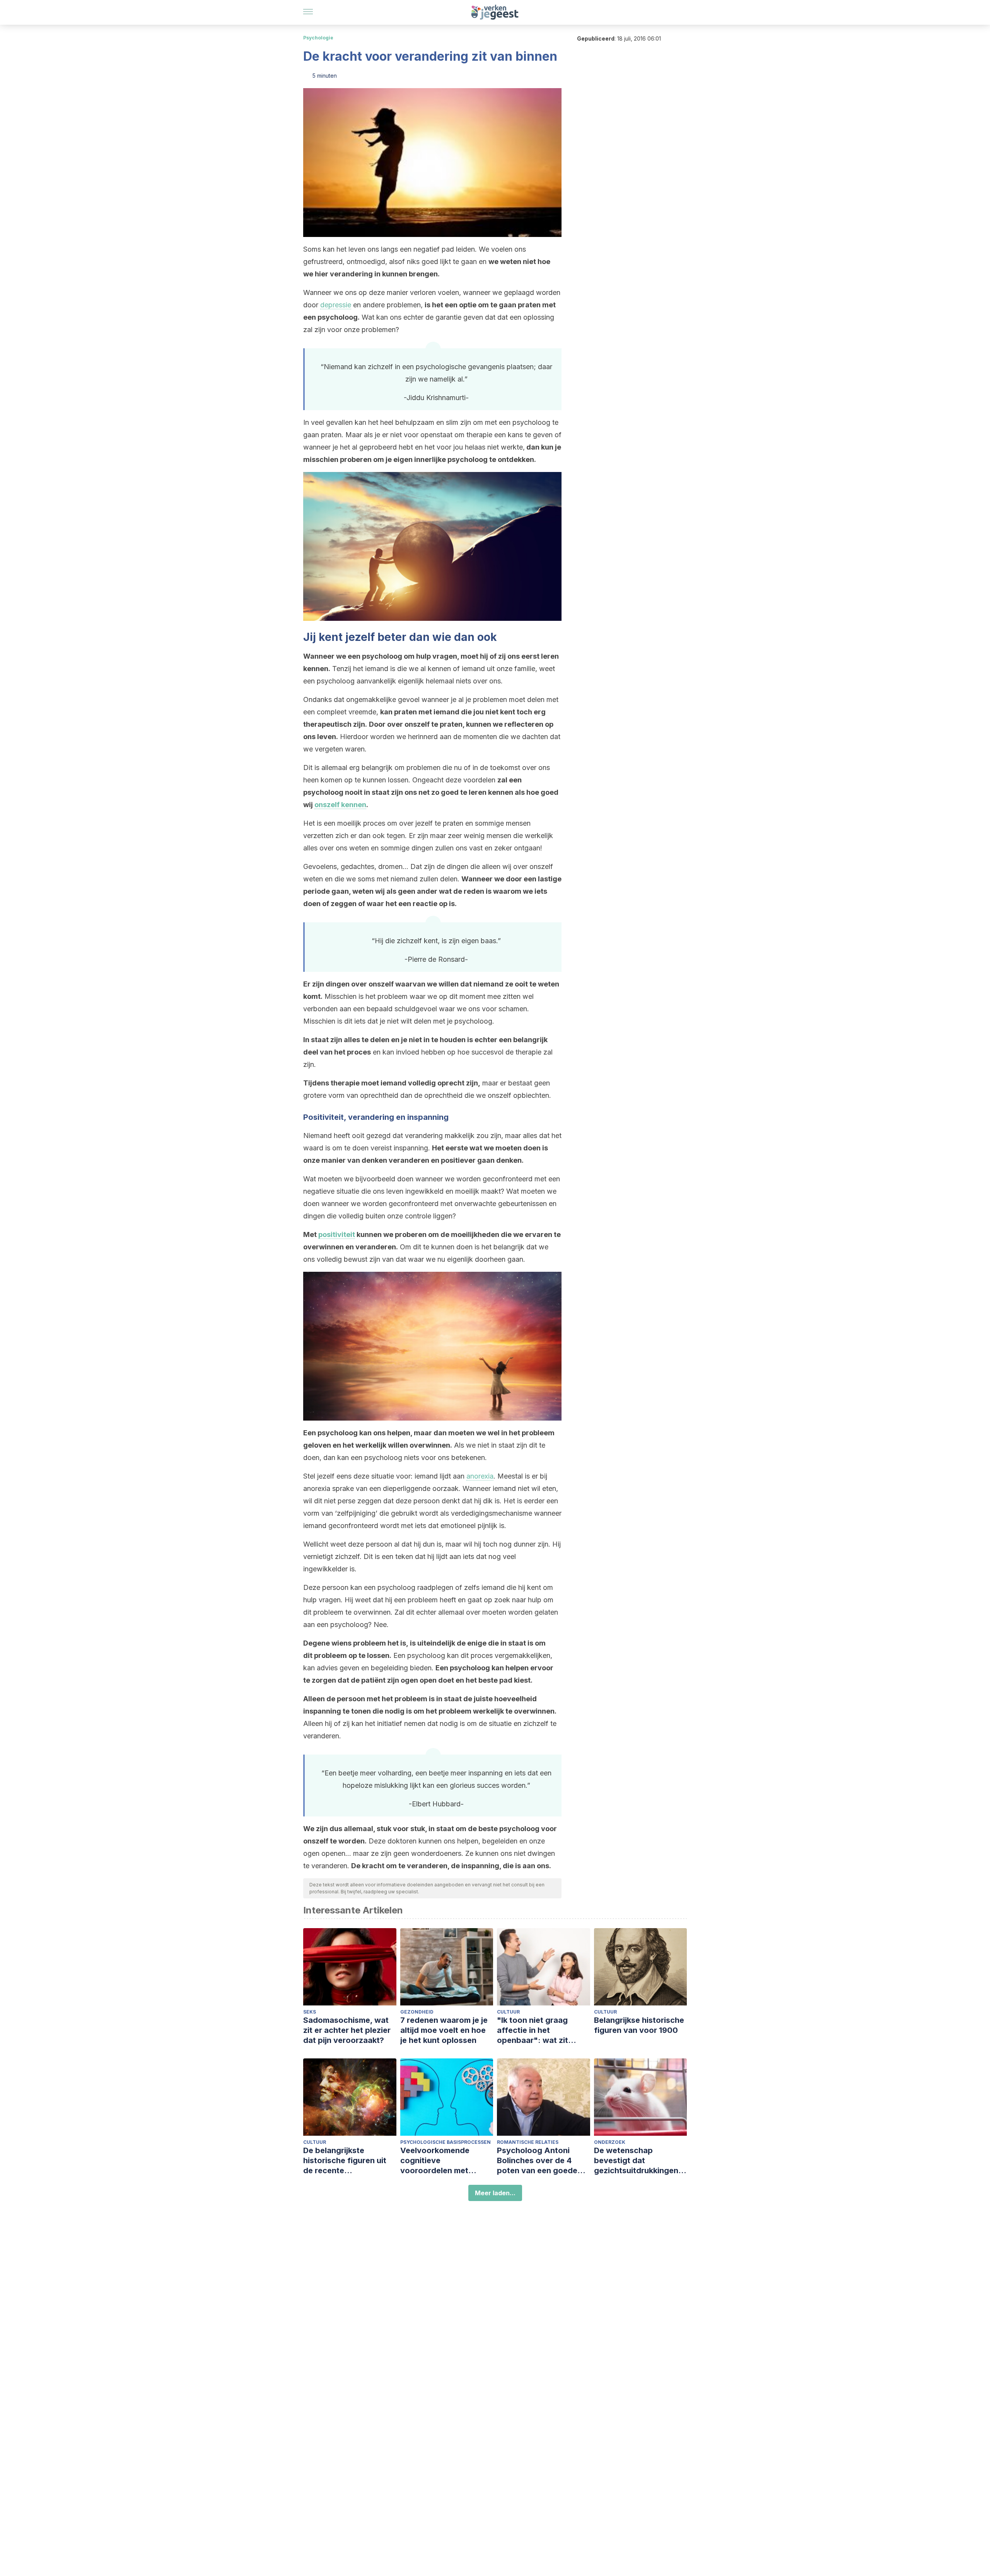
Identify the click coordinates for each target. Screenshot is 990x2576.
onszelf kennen (340, 805)
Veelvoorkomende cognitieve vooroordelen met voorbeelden (435, 2161)
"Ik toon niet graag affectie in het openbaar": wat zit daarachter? (533, 2030)
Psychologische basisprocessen (445, 2142)
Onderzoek (610, 2142)
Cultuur (508, 2012)
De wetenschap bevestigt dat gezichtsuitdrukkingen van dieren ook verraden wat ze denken (640, 2161)
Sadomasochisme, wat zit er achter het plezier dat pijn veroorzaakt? (347, 2030)
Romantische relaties (528, 2142)
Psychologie (318, 38)
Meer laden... (495, 2193)
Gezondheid (417, 2012)
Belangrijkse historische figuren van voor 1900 (639, 2025)
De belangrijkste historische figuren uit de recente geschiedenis (345, 2161)
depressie (336, 305)
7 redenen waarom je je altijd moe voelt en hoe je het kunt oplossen (444, 2030)
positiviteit (337, 1234)
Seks (310, 2012)
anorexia (480, 1476)
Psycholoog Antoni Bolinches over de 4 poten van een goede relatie (537, 2161)
